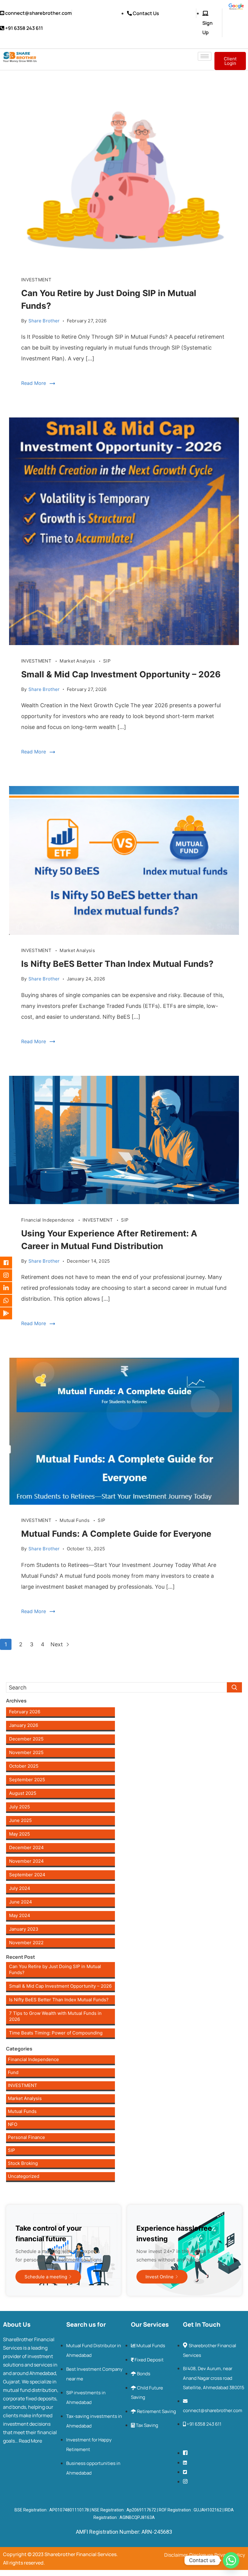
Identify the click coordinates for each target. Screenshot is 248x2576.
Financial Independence (48, 1220)
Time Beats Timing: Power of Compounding (56, 2033)
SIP (107, 661)
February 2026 (25, 1712)
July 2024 (20, 1888)
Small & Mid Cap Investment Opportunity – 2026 (121, 674)
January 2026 (24, 1725)
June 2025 (20, 1820)
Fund (13, 2072)
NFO (13, 2124)
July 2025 (20, 1807)
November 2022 (26, 1943)
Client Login (230, 61)
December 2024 (26, 1847)
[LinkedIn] (11, 1288)
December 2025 (26, 1739)
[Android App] (11, 1313)
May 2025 (20, 1834)
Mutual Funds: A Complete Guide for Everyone (116, 1534)
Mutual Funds (75, 1520)
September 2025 (27, 1780)
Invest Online (160, 2277)
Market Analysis (78, 661)
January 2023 (24, 1929)
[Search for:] (124, 1687)
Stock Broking (23, 2163)
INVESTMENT (36, 280)
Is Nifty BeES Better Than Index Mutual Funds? (117, 964)
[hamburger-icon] (205, 56)
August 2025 (23, 1793)
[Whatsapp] (11, 1301)
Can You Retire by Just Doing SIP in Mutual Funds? (55, 1969)
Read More (34, 383)
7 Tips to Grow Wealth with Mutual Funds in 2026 (55, 2016)
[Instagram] (11, 1275)
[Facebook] (11, 1263)
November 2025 (26, 1752)
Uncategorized (24, 2176)
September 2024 (27, 1875)
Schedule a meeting (46, 2277)
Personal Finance (26, 2137)
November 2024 (26, 1861)
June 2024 (21, 1902)
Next (57, 1644)
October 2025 (24, 1766)
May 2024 (20, 1915)
